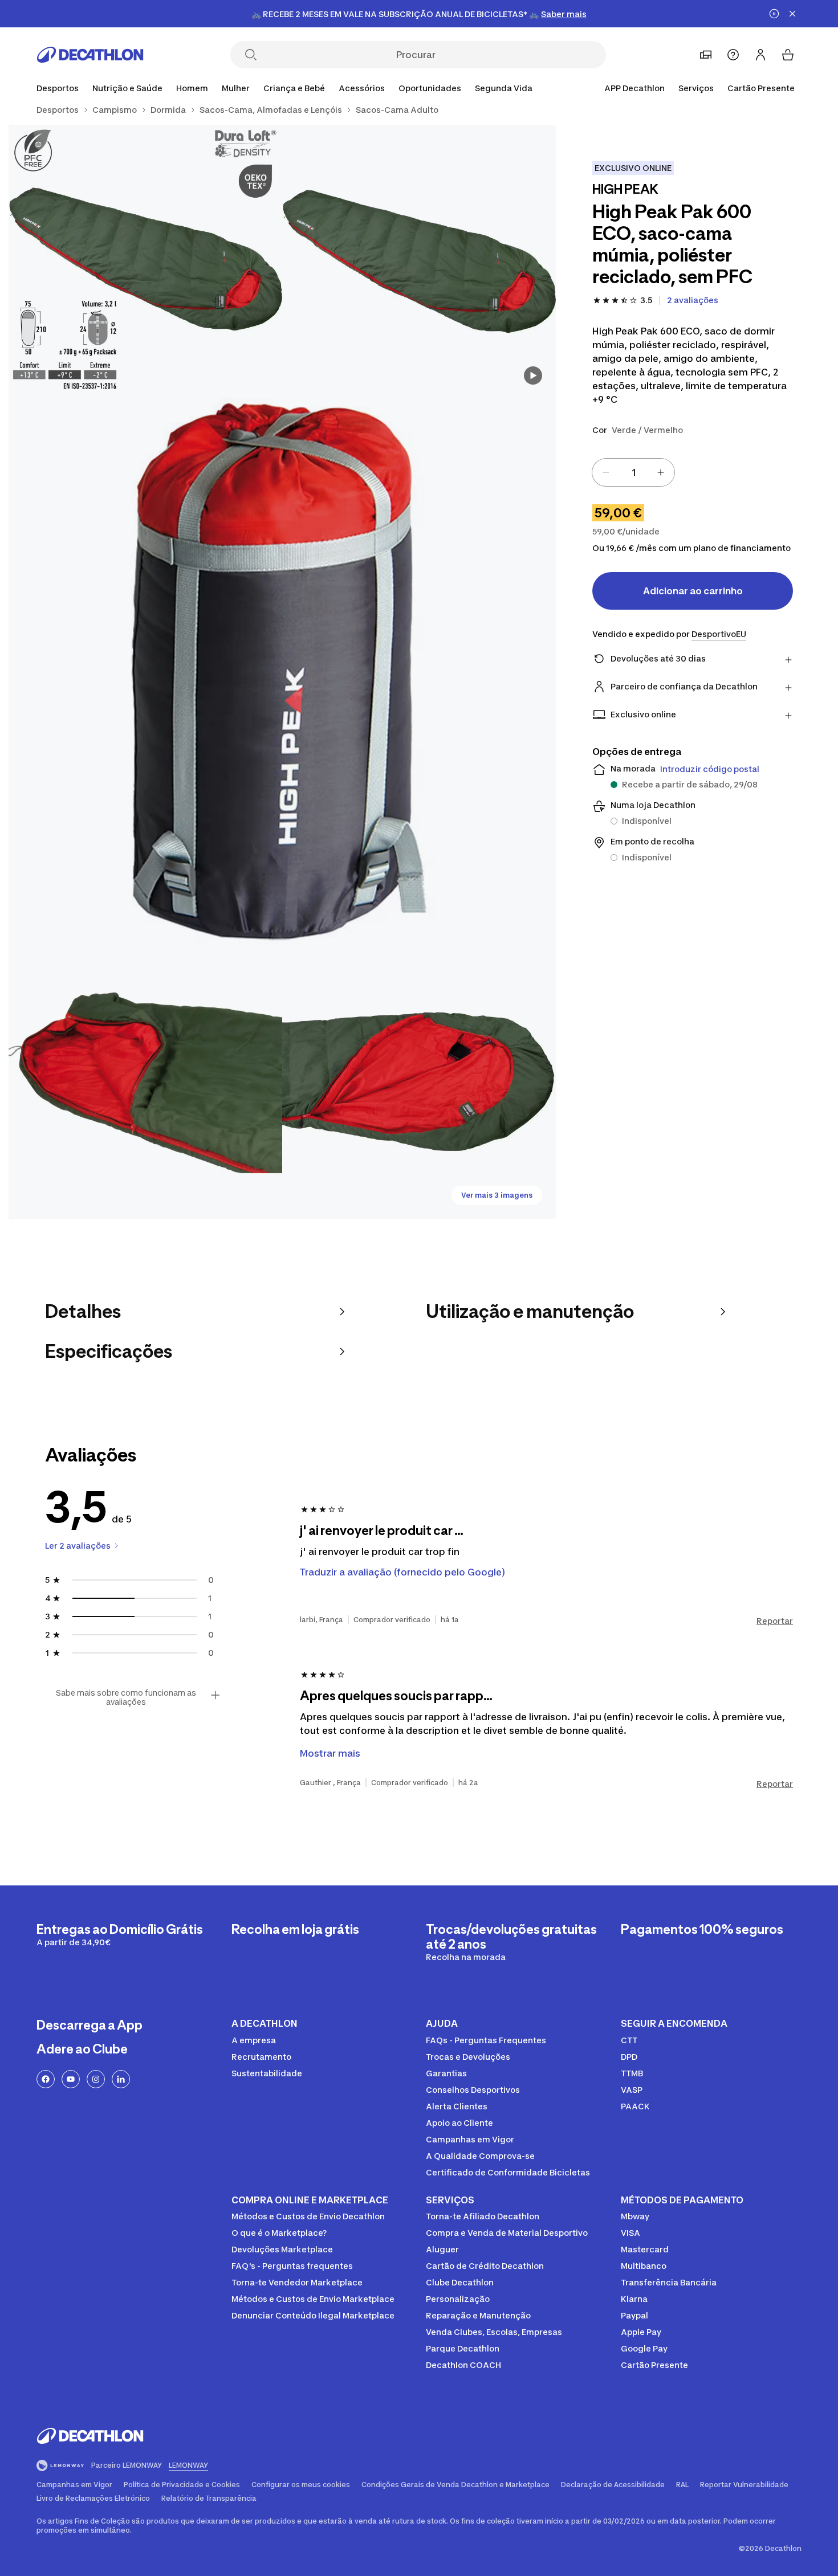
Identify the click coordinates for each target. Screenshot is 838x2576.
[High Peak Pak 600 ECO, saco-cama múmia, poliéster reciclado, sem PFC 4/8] (145, 1082)
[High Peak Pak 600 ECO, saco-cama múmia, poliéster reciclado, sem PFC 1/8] (419, 262)
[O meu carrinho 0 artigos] (788, 55)
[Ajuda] (733, 55)
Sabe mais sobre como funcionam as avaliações (126, 1697)
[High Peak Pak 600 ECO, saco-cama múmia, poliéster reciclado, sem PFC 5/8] (419, 1082)
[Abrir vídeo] (533, 375)
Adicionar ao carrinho (693, 591)
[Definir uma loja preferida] (706, 55)
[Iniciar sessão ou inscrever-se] (760, 55)
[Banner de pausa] (774, 14)
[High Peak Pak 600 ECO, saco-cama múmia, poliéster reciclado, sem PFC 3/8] (282, 672)
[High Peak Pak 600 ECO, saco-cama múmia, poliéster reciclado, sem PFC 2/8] (145, 262)
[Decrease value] (606, 472)
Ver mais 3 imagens (497, 1195)
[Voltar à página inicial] (90, 55)
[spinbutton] (633, 472)
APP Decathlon (634, 88)
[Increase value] (661, 472)
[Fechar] (792, 14)
